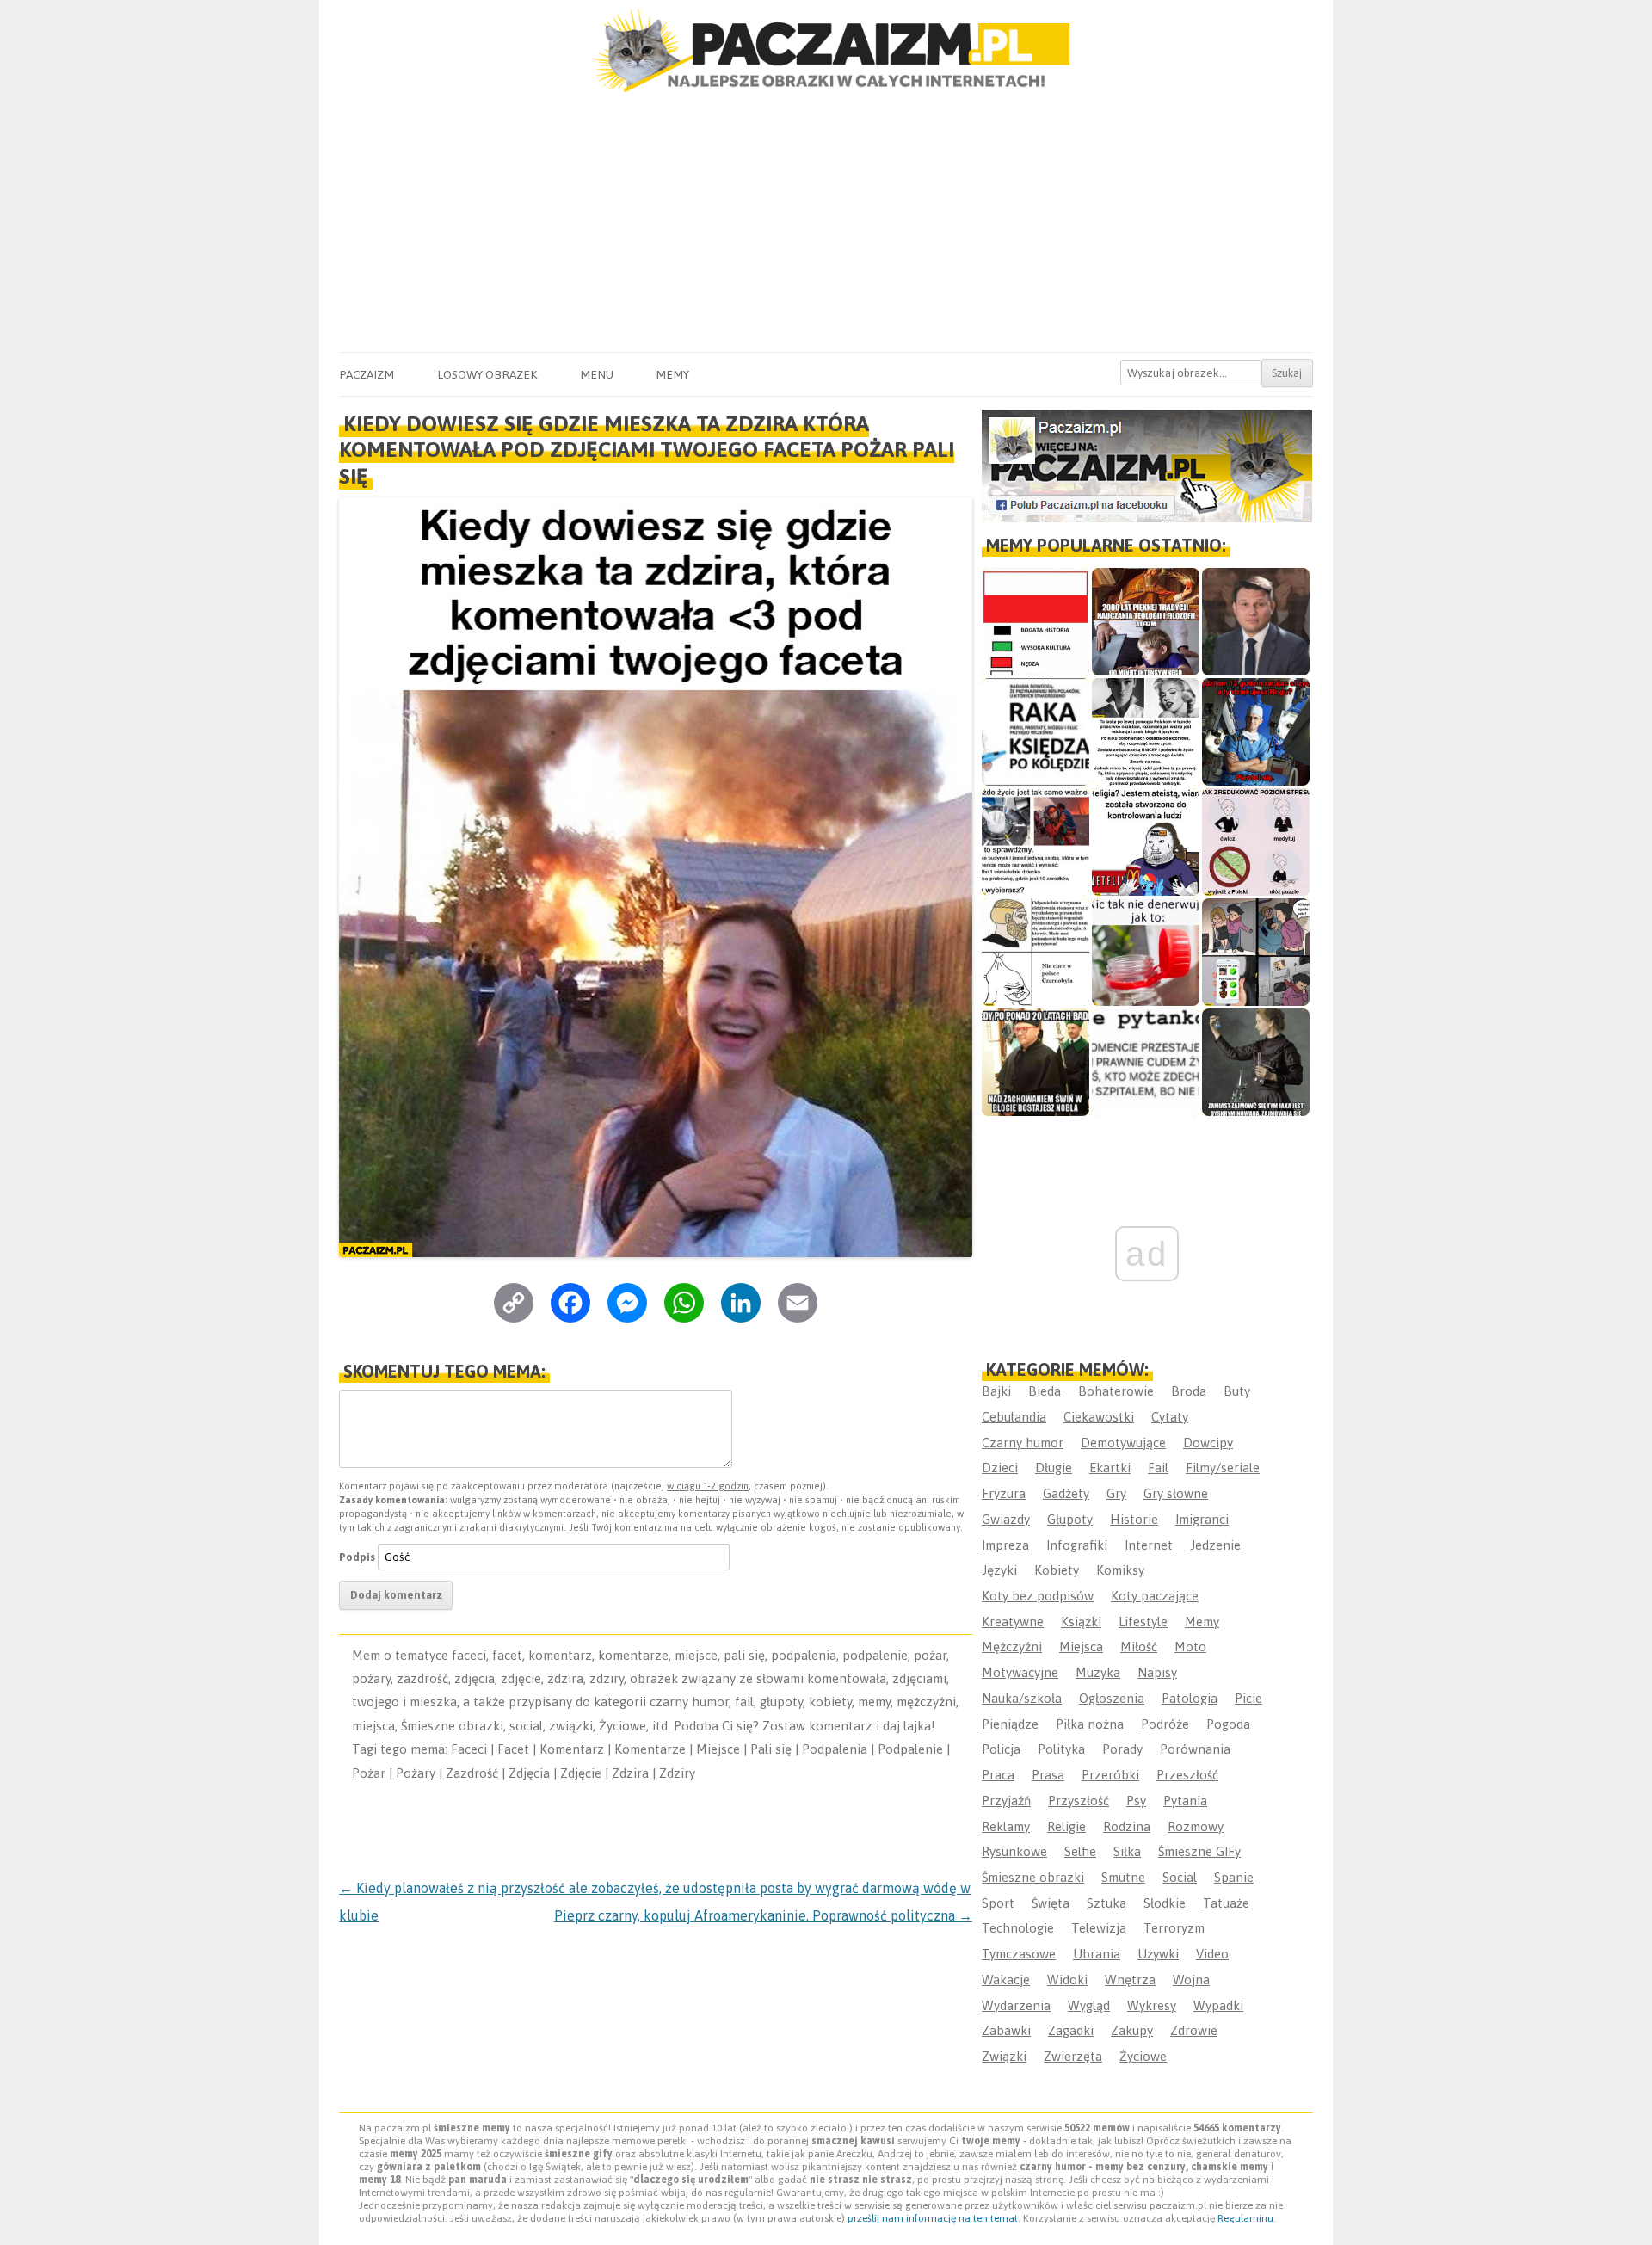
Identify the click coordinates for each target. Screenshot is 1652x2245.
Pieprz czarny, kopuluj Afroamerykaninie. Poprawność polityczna (763, 1915)
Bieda (1045, 1391)
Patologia (1190, 1698)
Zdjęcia (529, 1773)
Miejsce (718, 1749)
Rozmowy (1196, 1826)
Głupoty (1070, 1519)
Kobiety (1057, 1570)
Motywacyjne (1020, 1672)
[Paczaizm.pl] (826, 50)
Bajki (996, 1391)
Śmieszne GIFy (1199, 1851)
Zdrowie (1194, 2030)
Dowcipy (1208, 1443)
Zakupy (1132, 2030)
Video (1212, 1954)
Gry (1116, 1493)
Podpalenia (835, 1749)
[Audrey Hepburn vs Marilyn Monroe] (1146, 732)
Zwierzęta (1073, 2056)
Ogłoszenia (1112, 1698)
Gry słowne (1176, 1493)
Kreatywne (1013, 1622)
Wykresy (1152, 2005)
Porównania (1195, 1749)
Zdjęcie (581, 1773)
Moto (1190, 1647)
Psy (1136, 1801)
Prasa (1048, 1775)
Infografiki (1077, 1545)
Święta (1051, 1903)
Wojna (1191, 1980)
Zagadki (1071, 2030)
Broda (1189, 1391)
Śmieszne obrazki (1033, 1877)
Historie (1134, 1519)
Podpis (357, 1557)
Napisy (1157, 1672)
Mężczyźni (1012, 1647)
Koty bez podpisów (1038, 1596)
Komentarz (572, 1749)
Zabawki (1006, 2030)
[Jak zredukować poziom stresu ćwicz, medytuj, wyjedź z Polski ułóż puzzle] (1256, 842)
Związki (1004, 2056)
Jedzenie (1215, 1545)
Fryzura (1004, 1493)
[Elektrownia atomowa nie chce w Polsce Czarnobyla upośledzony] (1036, 952)
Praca (998, 1775)
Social (1180, 1877)
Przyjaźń (1006, 1801)
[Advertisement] (826, 223)
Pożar (369, 1773)
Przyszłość (1079, 1801)
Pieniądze (1010, 1724)
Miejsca (1081, 1647)
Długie (1054, 1468)
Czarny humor (1023, 1443)
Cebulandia (1014, 1417)
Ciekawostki (1099, 1417)
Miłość (1139, 1647)
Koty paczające (1155, 1596)
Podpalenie (910, 1749)
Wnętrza (1130, 1980)
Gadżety (1066, 1493)
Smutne (1123, 1877)
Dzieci (1000, 1468)
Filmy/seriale (1223, 1468)
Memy (672, 374)
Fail (1158, 1468)
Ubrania (1097, 1954)
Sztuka (1106, 1903)
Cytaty (1170, 1417)
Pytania (1185, 1801)
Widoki (1067, 1980)
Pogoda (1228, 1724)
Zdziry (677, 1773)
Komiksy (1120, 1570)
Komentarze (650, 1749)
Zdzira (630, 1773)
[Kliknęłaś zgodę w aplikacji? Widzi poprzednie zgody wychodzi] (1256, 952)
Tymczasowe (1019, 1954)
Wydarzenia (1016, 2005)
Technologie (1018, 1928)
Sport (998, 1903)
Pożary (416, 1773)
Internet (1149, 1545)
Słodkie (1165, 1903)
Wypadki (1218, 2005)
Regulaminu (1245, 2218)
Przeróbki (1110, 1775)
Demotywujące (1123, 1443)
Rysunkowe (1014, 1851)
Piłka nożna (1090, 1724)
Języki (999, 1570)
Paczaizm (367, 374)
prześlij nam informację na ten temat (933, 2218)
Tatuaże (1226, 1903)
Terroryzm (1174, 1928)
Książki (1081, 1622)
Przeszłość (1187, 1775)
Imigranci (1202, 1519)
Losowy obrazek (487, 374)
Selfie (1080, 1851)
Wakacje (1006, 1980)
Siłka (1127, 1851)
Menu (597, 374)
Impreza (1005, 1545)
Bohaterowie (1116, 1391)
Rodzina (1127, 1826)
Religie (1066, 1826)
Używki (1158, 1954)
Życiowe (1143, 2056)
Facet (513, 1749)
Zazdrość (472, 1773)
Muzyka (1098, 1672)
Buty (1237, 1391)
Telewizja (1099, 1928)
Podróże (1165, 1724)
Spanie (1234, 1877)
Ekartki (1110, 1468)
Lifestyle (1143, 1622)
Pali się (771, 1749)
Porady (1122, 1749)
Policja (1001, 1749)
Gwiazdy (1006, 1519)
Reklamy (1006, 1826)
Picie (1248, 1698)
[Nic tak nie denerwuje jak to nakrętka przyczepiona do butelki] (1146, 952)
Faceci (469, 1749)
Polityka (1061, 1749)
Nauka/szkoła (1022, 1698)
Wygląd (1089, 2005)
